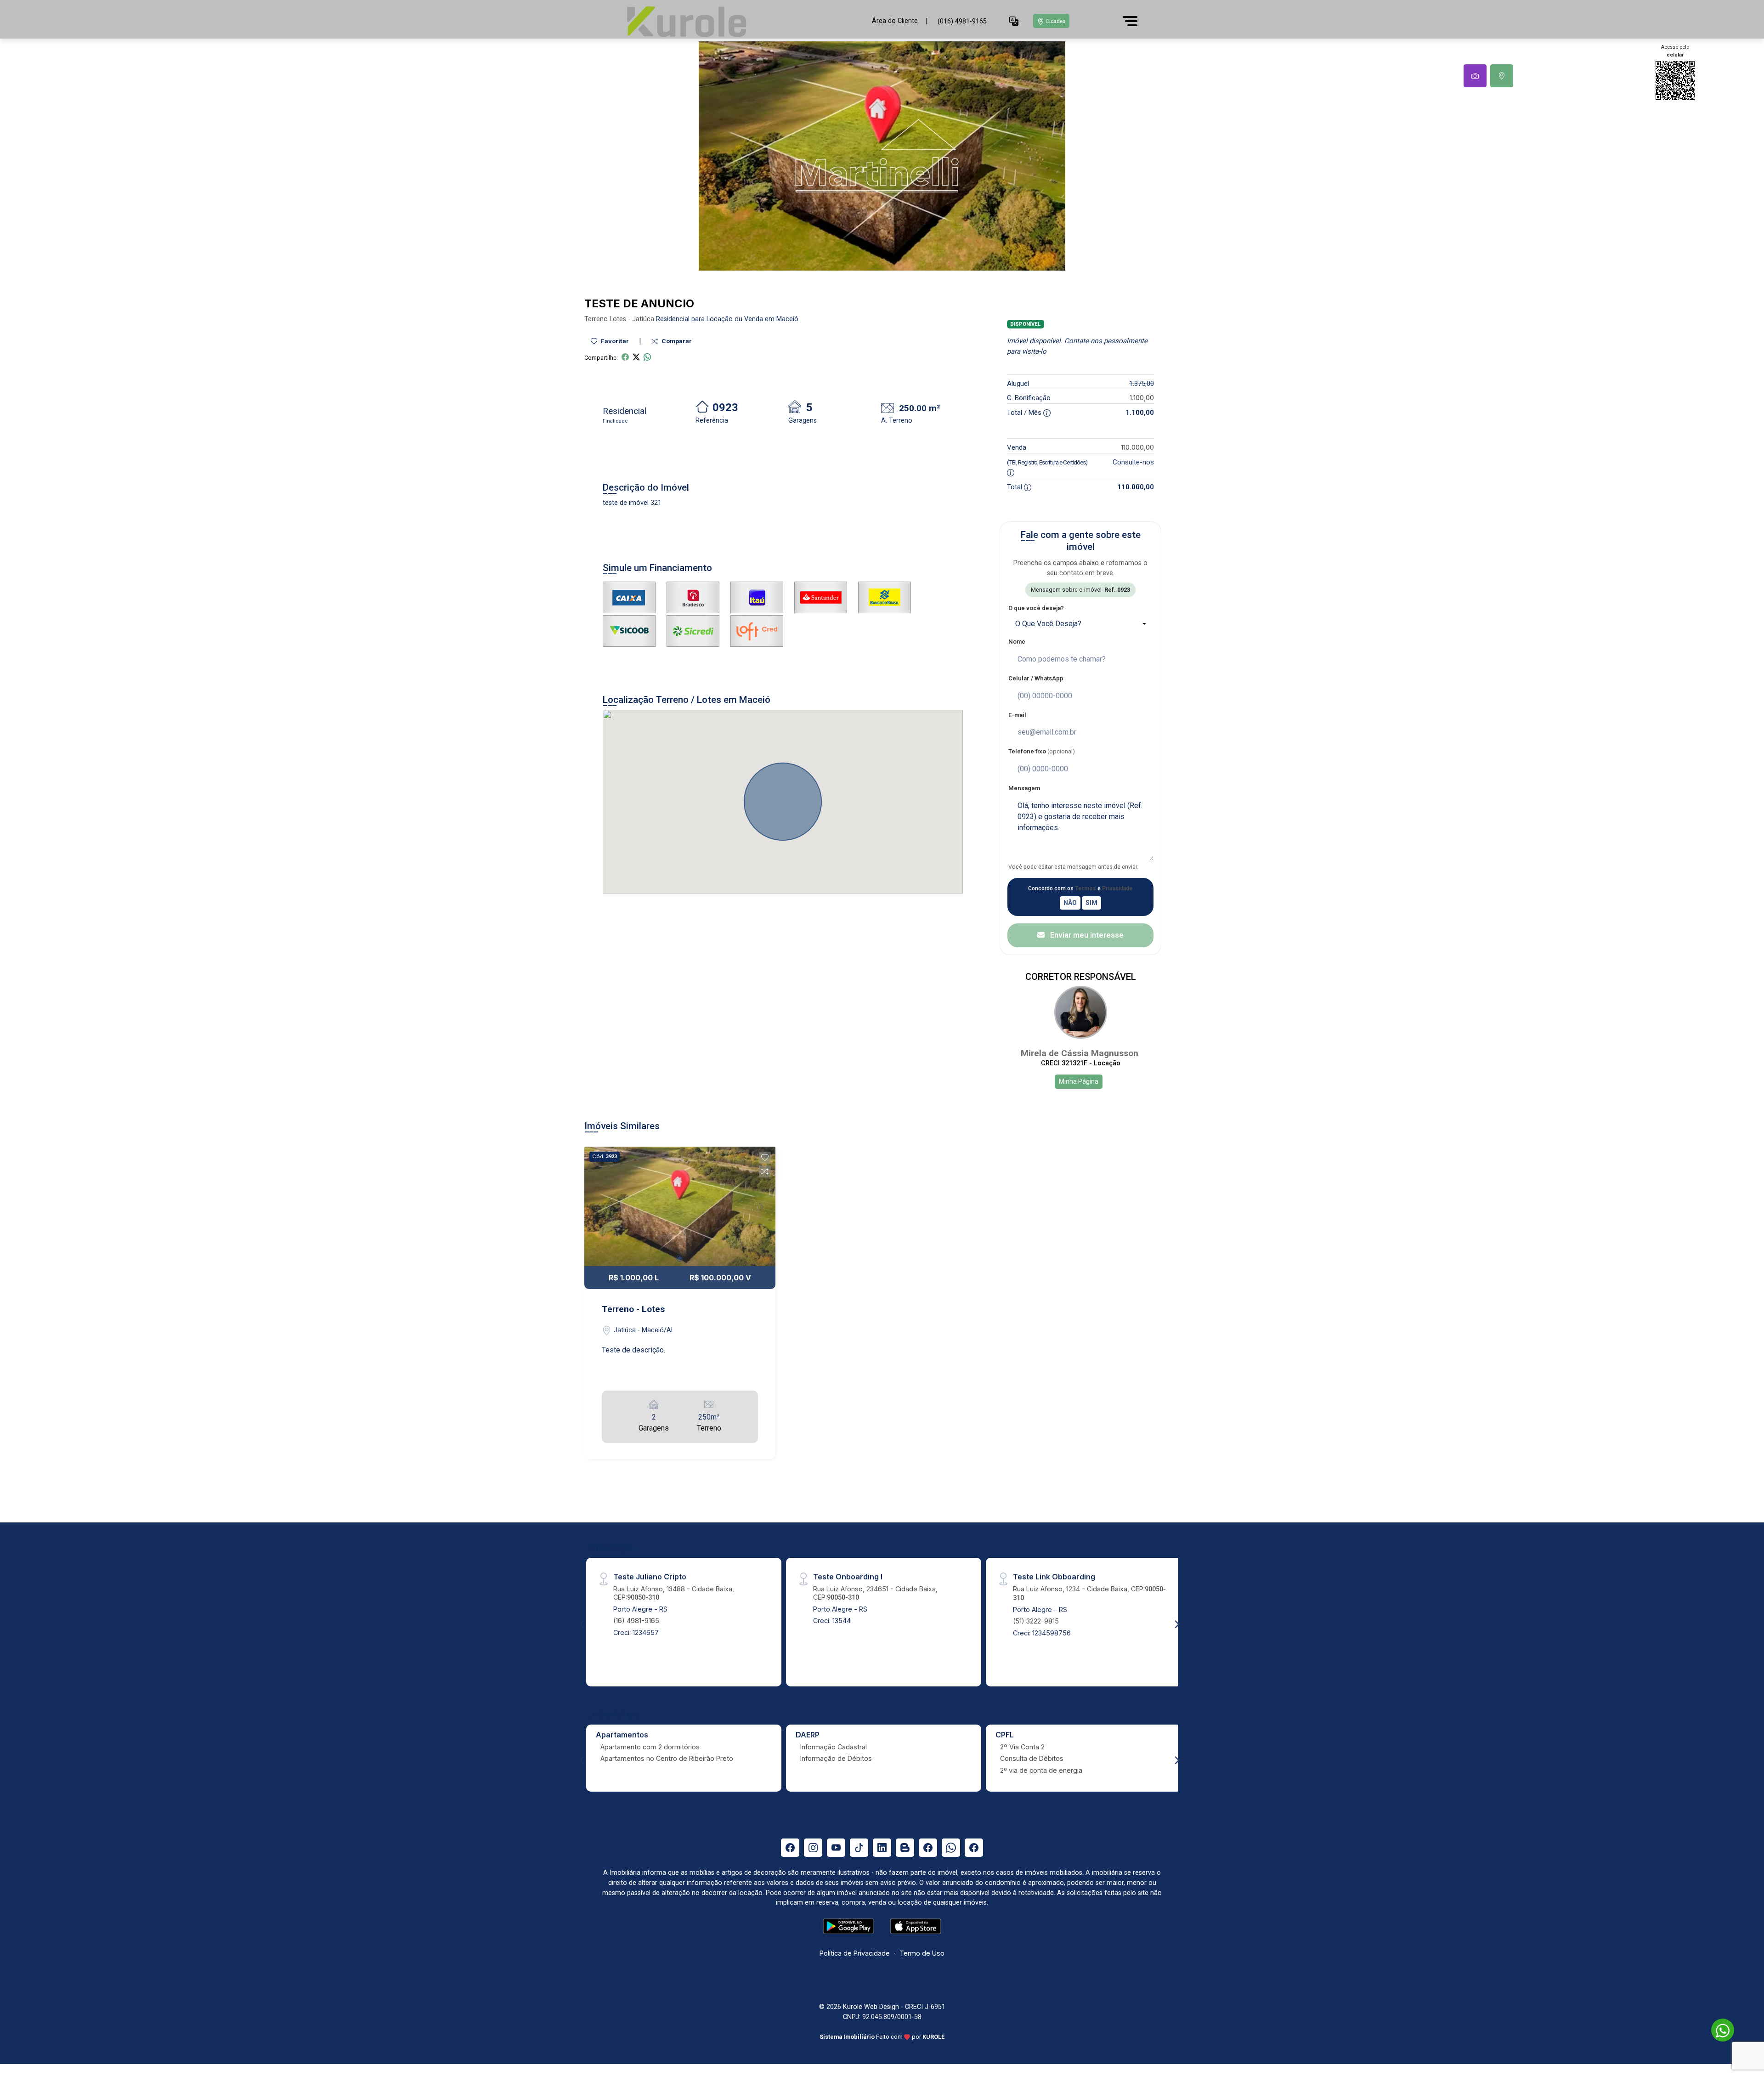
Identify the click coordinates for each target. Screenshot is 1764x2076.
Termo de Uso (922, 1953)
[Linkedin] (882, 1848)
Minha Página (1079, 1081)
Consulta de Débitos (1032, 1758)
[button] (1014, 21)
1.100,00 (1142, 398)
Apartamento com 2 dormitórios (650, 1747)
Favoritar (614, 341)
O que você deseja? (1036, 608)
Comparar (676, 341)
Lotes (618, 319)
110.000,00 (1137, 447)
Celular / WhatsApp (1036, 678)
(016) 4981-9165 (962, 21)
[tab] (1475, 76)
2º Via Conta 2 (1022, 1747)
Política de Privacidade (855, 1953)
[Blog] (905, 1848)
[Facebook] (790, 1848)
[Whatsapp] (951, 1848)
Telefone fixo (1042, 751)
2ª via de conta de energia (1041, 1770)
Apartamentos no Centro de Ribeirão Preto (667, 1758)
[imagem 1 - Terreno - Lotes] (680, 1206)
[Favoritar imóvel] (765, 1158)
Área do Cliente (895, 21)
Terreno (596, 319)
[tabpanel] (882, 156)
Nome (1017, 642)
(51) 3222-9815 (1036, 1621)
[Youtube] (836, 1848)
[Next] (1176, 1624)
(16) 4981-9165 (636, 1621)
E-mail (1017, 715)
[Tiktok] (859, 1848)
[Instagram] (813, 1848)
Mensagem (1024, 788)
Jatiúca (643, 319)
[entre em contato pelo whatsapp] (1718, 2028)
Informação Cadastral (834, 1747)
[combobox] (1080, 624)
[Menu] (1130, 21)
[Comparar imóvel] (765, 1171)
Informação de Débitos (836, 1758)
